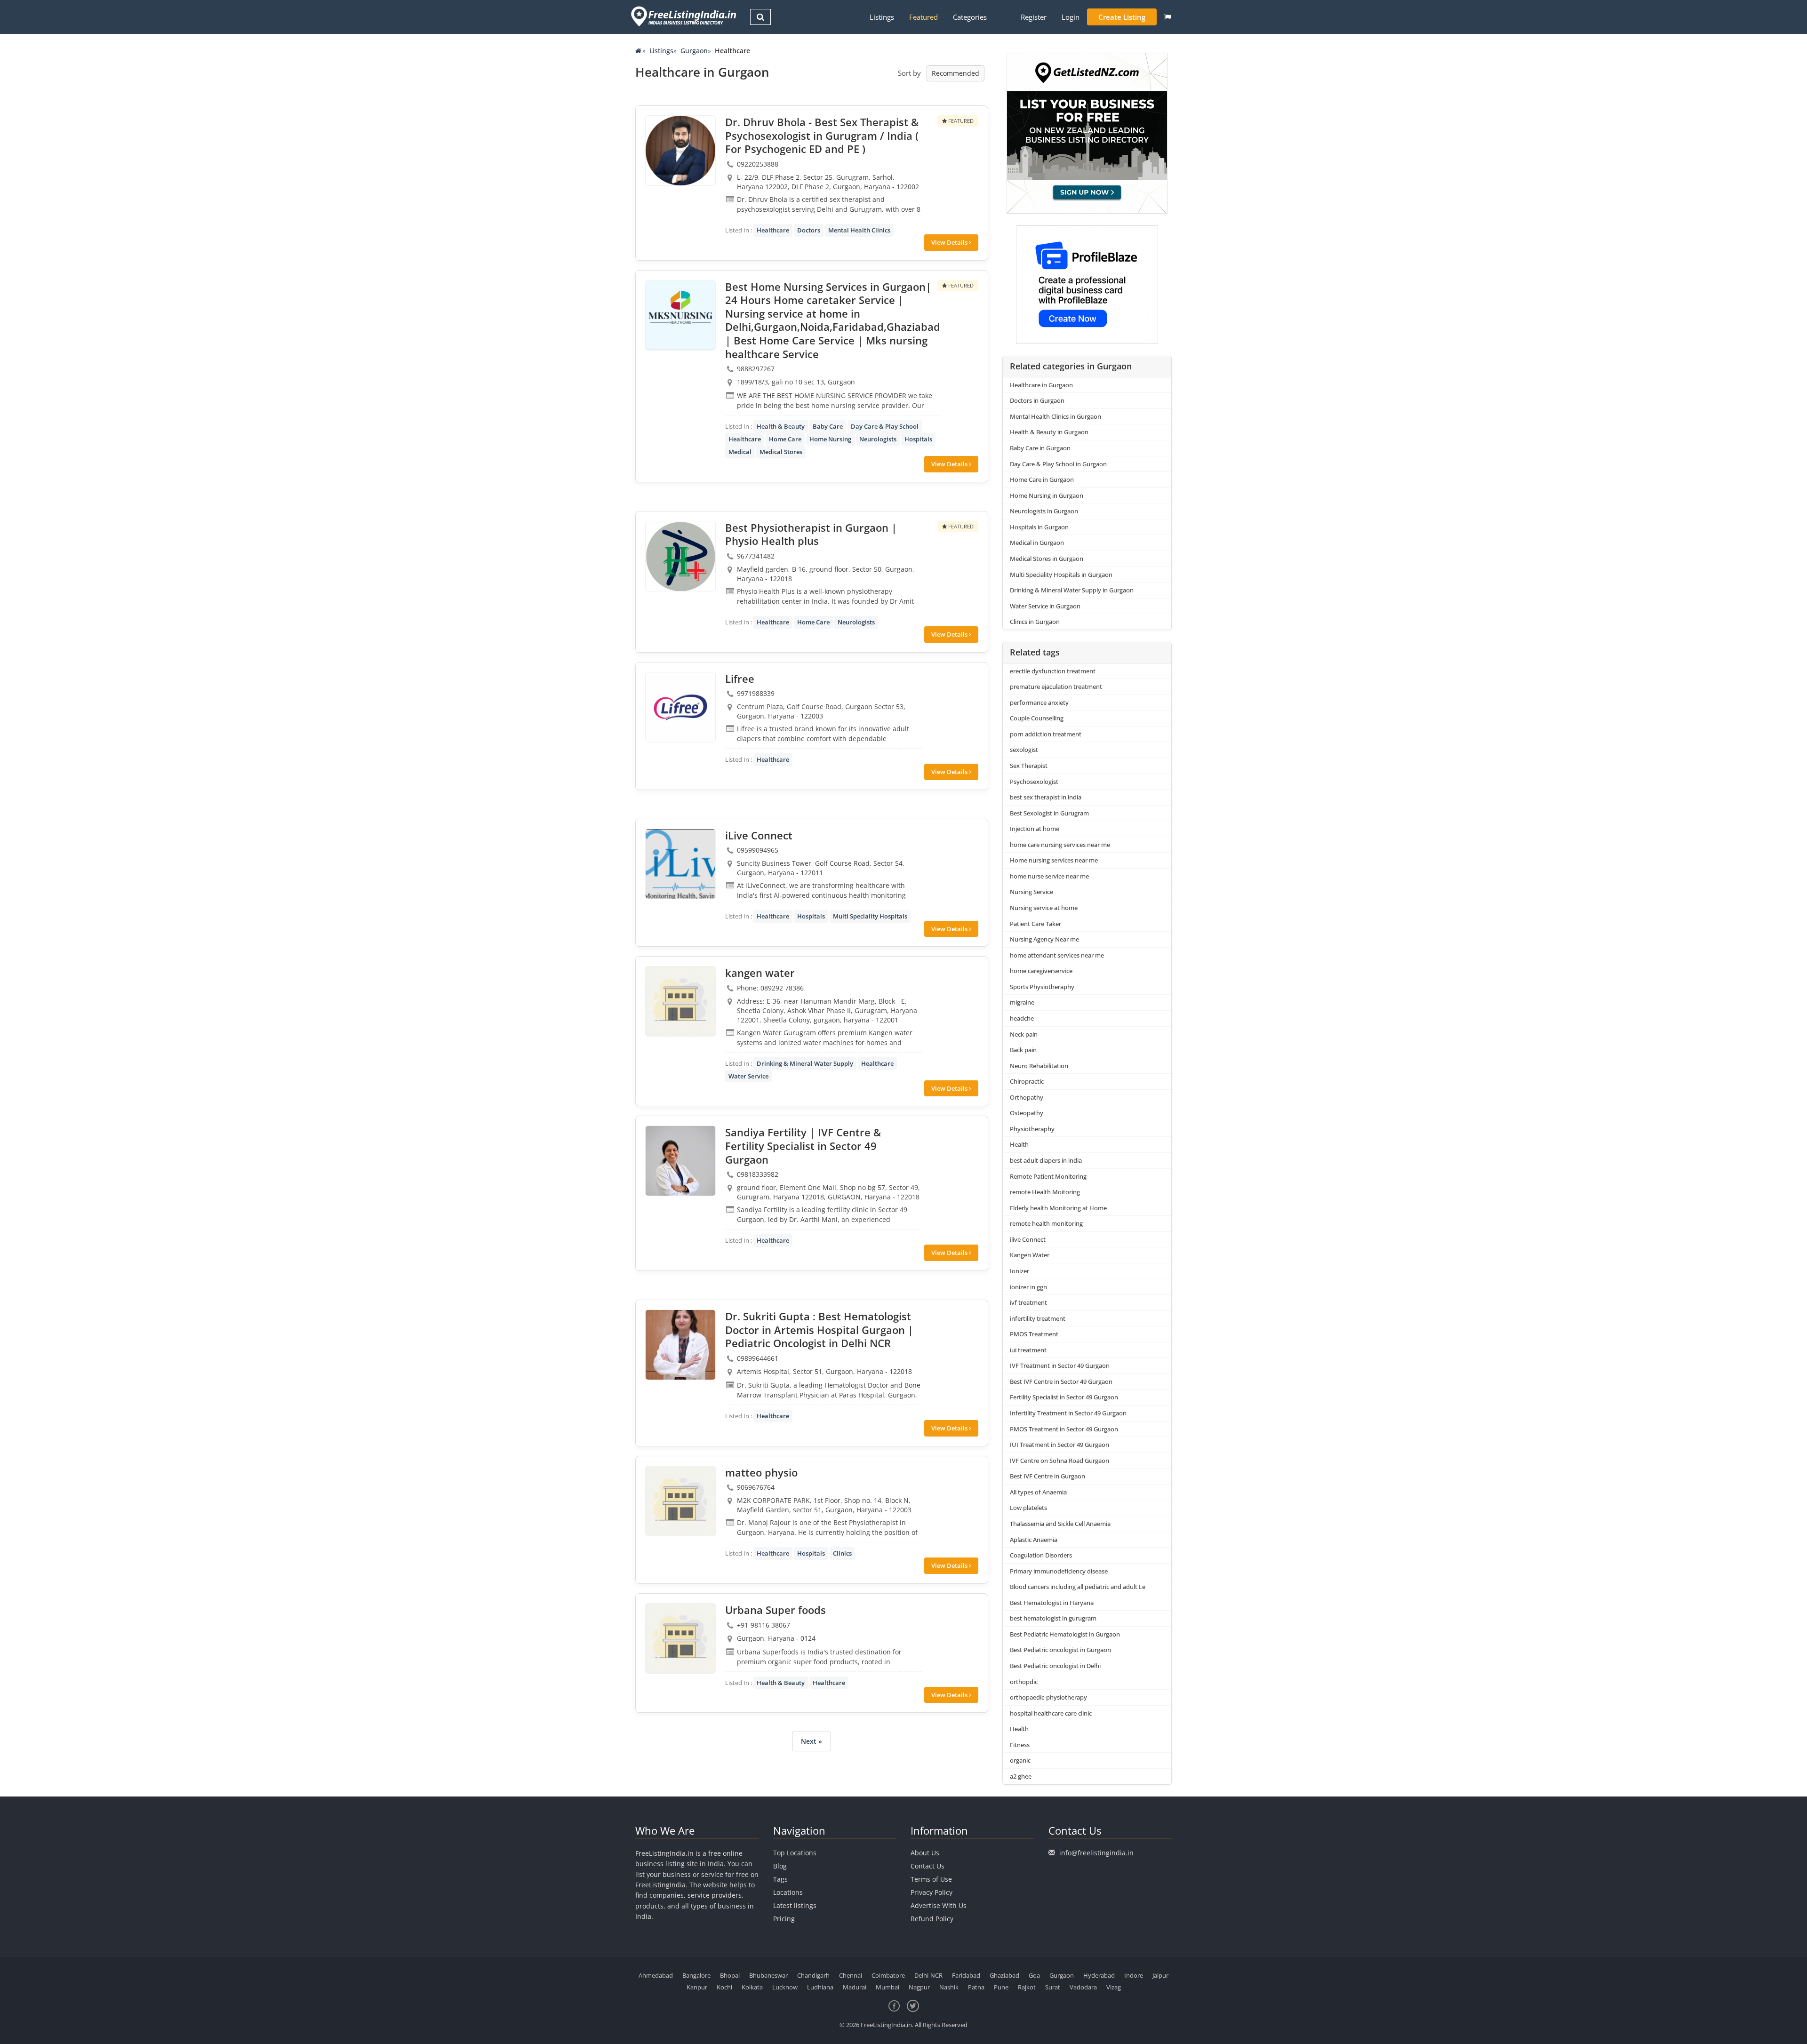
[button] (1168, 17)
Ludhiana (820, 1987)
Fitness (1020, 1745)
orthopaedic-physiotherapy (1048, 1697)
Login (1071, 17)
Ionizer (1019, 1271)
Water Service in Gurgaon (1045, 606)
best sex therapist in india (1046, 797)
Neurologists (878, 439)
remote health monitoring (1046, 1223)
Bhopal (730, 1975)
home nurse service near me (1049, 876)
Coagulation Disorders (1041, 1555)
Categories (970, 17)
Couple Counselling (1037, 718)
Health (1019, 1144)
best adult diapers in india (1046, 1160)
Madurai (855, 1987)
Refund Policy (932, 1919)
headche (1022, 1018)
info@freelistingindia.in (1096, 1853)
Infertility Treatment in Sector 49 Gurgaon (1068, 1413)
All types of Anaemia (1038, 1492)
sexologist (1024, 750)
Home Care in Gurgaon (1042, 479)
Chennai (851, 1975)
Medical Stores (781, 452)
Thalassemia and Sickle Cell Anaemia (1060, 1524)
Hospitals (918, 439)
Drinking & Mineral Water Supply (805, 1063)
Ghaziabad (1004, 1975)
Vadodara (1083, 1987)
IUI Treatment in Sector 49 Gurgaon (1059, 1445)
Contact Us (927, 1866)
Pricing (784, 1919)
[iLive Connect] (680, 864)
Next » (812, 1741)
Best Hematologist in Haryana (1052, 1603)
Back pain (1023, 1050)
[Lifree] (680, 707)
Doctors (809, 230)
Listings (882, 17)
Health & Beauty (781, 426)
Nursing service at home (1044, 908)
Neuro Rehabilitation (1039, 1066)
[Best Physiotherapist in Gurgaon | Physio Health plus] (680, 556)
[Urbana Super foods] (680, 1638)
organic (1020, 1760)
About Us (925, 1853)
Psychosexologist (1034, 782)
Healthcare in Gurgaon (1041, 385)
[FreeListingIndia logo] (684, 16)
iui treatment (1028, 1350)
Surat (1053, 1987)
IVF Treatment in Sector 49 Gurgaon (1060, 1365)
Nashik (949, 1987)
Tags (780, 1879)
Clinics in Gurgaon (1035, 622)
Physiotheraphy (1032, 1129)
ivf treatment (1028, 1302)
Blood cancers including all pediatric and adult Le (1078, 1587)
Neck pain (1024, 1034)
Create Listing (1122, 17)
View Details (950, 242)
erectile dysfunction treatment (1053, 671)
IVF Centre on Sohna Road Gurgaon (1059, 1461)
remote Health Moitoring (1045, 1192)
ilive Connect (1028, 1239)
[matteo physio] (680, 1501)
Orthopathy (1027, 1097)
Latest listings (795, 1905)
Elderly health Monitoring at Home (1058, 1208)
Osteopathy (1027, 1113)
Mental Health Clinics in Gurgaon (1055, 416)
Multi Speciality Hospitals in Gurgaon (1061, 575)
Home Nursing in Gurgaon (1047, 495)
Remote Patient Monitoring (1048, 1176)
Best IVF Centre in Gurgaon (1047, 1476)
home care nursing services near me (1060, 845)
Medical (740, 452)
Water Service (748, 1076)
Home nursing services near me (1054, 860)
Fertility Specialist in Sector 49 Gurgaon (1064, 1397)
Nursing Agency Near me (1044, 939)
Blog (780, 1866)
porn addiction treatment (1046, 734)
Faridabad (966, 1975)
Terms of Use (931, 1879)
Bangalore (696, 1975)
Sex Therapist (1029, 766)
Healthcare (773, 230)
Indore (1134, 1975)
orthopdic (1024, 1682)
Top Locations (795, 1853)
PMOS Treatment (1034, 1334)
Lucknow (785, 1987)
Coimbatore (888, 1975)
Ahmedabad (656, 1975)
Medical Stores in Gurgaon (1047, 559)
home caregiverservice (1041, 971)
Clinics (842, 1553)
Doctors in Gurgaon (1037, 400)
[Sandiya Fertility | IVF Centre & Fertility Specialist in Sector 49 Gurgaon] (680, 1161)
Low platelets (1028, 1508)
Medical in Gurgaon (1037, 543)
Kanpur (697, 1987)
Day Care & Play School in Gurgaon (1058, 464)
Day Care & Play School (885, 426)
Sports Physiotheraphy (1042, 987)
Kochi (724, 1987)
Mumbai (888, 1987)
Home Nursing (830, 439)
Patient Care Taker (1035, 924)
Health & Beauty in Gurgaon (1049, 432)
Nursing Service (1031, 892)
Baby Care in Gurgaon (1040, 448)
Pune (1001, 1987)
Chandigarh (813, 1975)
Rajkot (1027, 1987)
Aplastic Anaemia (1034, 1540)
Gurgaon (694, 51)
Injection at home (1035, 829)
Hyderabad (1099, 1975)
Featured (923, 17)
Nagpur (919, 1987)
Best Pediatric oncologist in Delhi (1055, 1666)
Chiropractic (1027, 1081)
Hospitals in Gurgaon (1039, 527)
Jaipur (1160, 1975)
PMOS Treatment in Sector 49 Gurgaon (1064, 1429)
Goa (1034, 1975)
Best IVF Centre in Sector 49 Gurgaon (1061, 1381)
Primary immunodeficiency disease (1059, 1571)
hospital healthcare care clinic (1051, 1713)
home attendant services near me (1057, 955)
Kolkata (752, 1987)
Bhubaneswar (768, 1975)
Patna (976, 1987)
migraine (1022, 1002)
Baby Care (828, 426)
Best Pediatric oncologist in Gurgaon (1060, 1650)
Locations (788, 1892)
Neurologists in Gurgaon (1044, 511)
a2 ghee (1021, 1776)
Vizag (1114, 1987)
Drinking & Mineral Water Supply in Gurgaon (1072, 590)
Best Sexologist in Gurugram (1049, 813)
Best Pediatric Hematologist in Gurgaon (1065, 1634)
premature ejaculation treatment (1056, 687)
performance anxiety (1039, 703)
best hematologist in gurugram (1053, 1618)
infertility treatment (1038, 1318)
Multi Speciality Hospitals (870, 916)
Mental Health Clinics (859, 230)
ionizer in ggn (1028, 1287)
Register (1034, 17)
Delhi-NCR (928, 1975)
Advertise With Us (939, 1905)
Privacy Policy (931, 1892)
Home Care (785, 439)
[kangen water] (680, 1001)
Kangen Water (1030, 1255)
